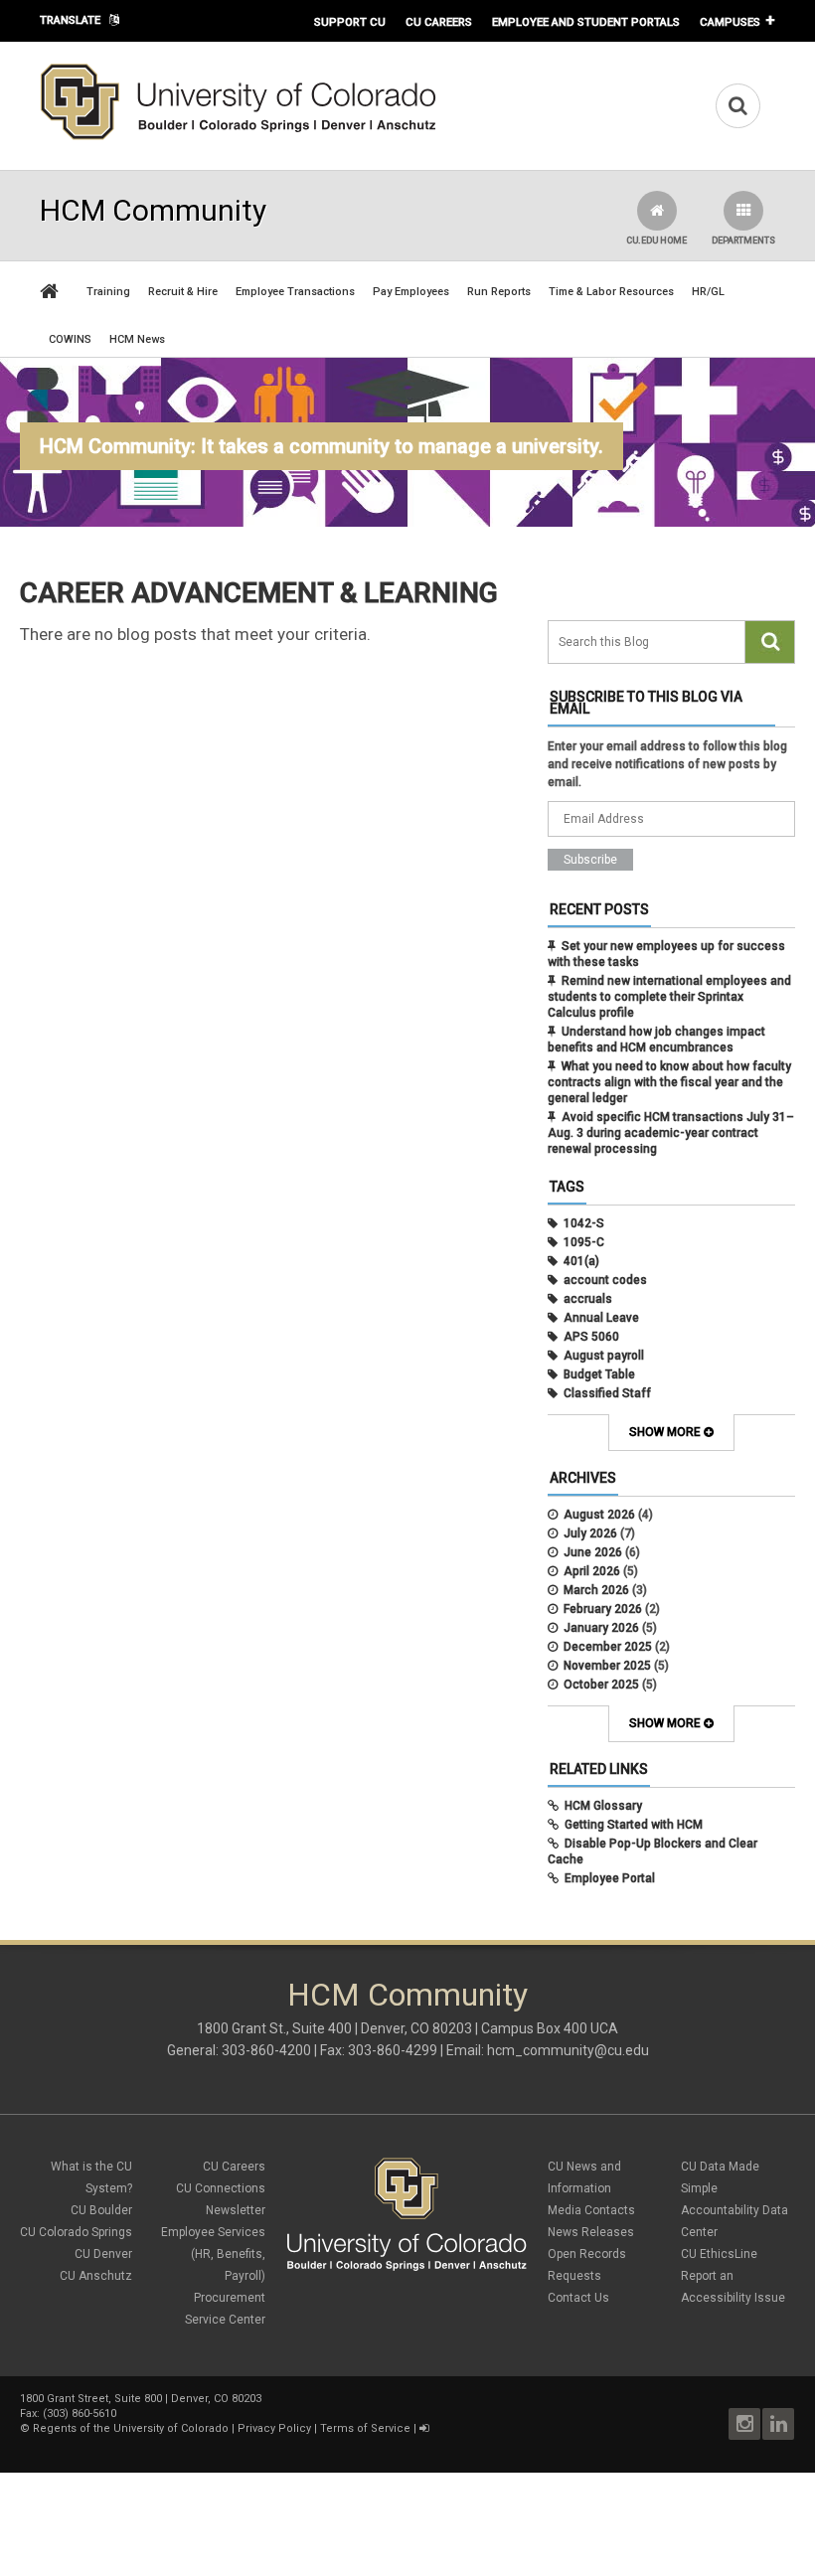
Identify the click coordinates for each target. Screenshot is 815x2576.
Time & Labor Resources (611, 292)
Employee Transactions (295, 292)
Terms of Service (365, 2428)
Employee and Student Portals (586, 22)
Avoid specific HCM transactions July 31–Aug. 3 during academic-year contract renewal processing (671, 1133)
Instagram (744, 2424)
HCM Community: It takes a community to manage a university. (322, 446)
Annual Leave (601, 1318)
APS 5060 (591, 1337)
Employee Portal (610, 1878)
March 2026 (596, 1590)
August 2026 (599, 1515)
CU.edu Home (656, 241)
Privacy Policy (274, 2428)
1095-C (584, 1242)
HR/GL (708, 292)
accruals (588, 1299)
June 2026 (593, 1552)
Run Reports (499, 292)
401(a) (581, 1261)
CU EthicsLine (719, 2254)
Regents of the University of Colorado (131, 2428)
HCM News (137, 339)
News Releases (591, 2232)
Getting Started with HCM (634, 1825)
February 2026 (603, 1609)
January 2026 (601, 1628)
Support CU (350, 22)
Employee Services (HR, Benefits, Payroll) (213, 2254)
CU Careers (439, 22)
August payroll (604, 1356)
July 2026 (590, 1533)
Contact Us (578, 2298)
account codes (605, 1280)
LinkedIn (778, 2424)
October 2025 (601, 1685)
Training (108, 292)
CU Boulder (101, 2210)
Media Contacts (591, 2210)
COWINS (70, 339)
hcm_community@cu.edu (568, 2050)
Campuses (730, 22)
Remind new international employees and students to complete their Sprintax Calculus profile (669, 997)
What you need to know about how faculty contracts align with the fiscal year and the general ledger (669, 1082)
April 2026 (592, 1571)
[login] (424, 2428)
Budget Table (599, 1374)
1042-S (584, 1223)
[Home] (239, 136)
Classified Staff (607, 1393)
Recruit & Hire (183, 292)
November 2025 (607, 1666)
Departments (743, 241)
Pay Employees (411, 292)
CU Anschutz (96, 2276)
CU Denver (103, 2254)
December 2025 (608, 1647)
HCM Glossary (603, 1806)
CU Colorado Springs (76, 2232)
